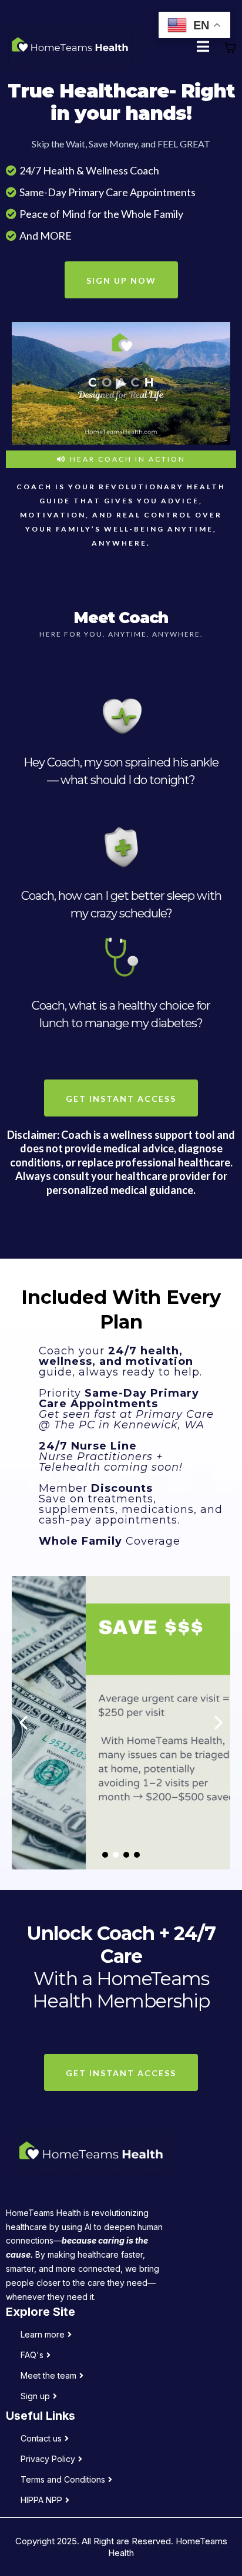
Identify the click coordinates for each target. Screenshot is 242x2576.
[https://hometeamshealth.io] (124, 2154)
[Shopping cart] (230, 48)
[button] (204, 48)
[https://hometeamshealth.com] (70, 48)
